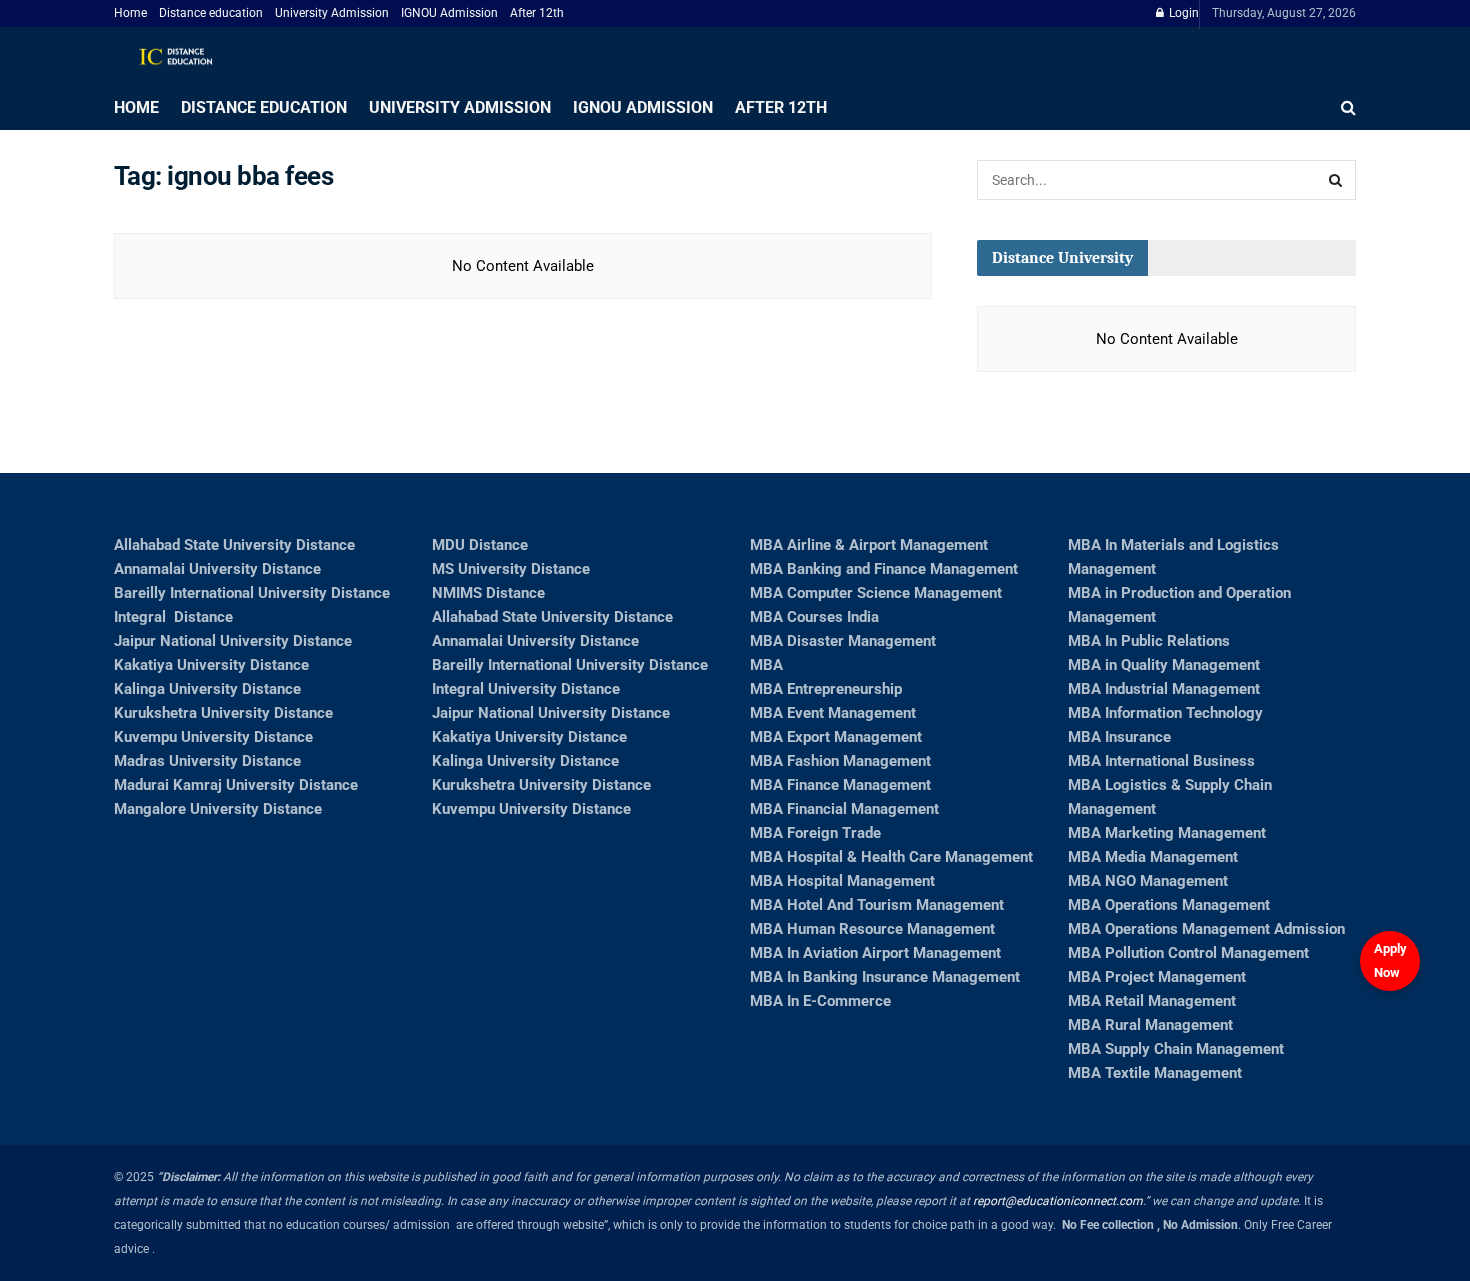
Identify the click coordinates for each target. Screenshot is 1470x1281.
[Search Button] (1336, 180)
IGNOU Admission (449, 13)
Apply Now (1390, 960)
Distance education (211, 13)
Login (1182, 13)
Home (130, 13)
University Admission (332, 13)
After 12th (537, 13)
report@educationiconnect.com (1058, 1201)
